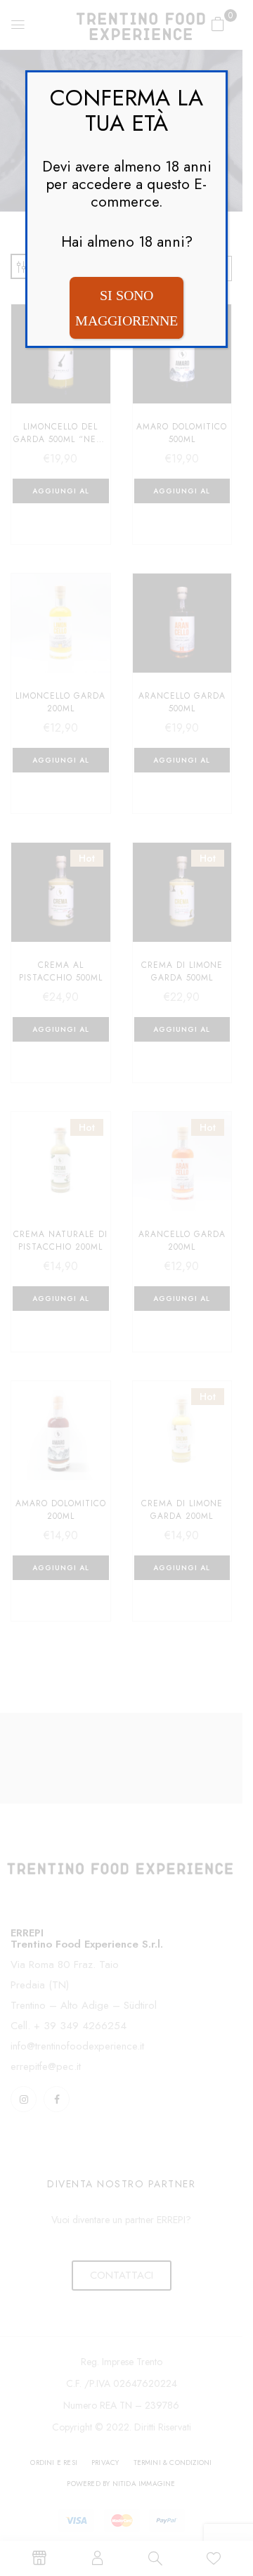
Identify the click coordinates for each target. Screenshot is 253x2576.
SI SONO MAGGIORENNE (126, 308)
